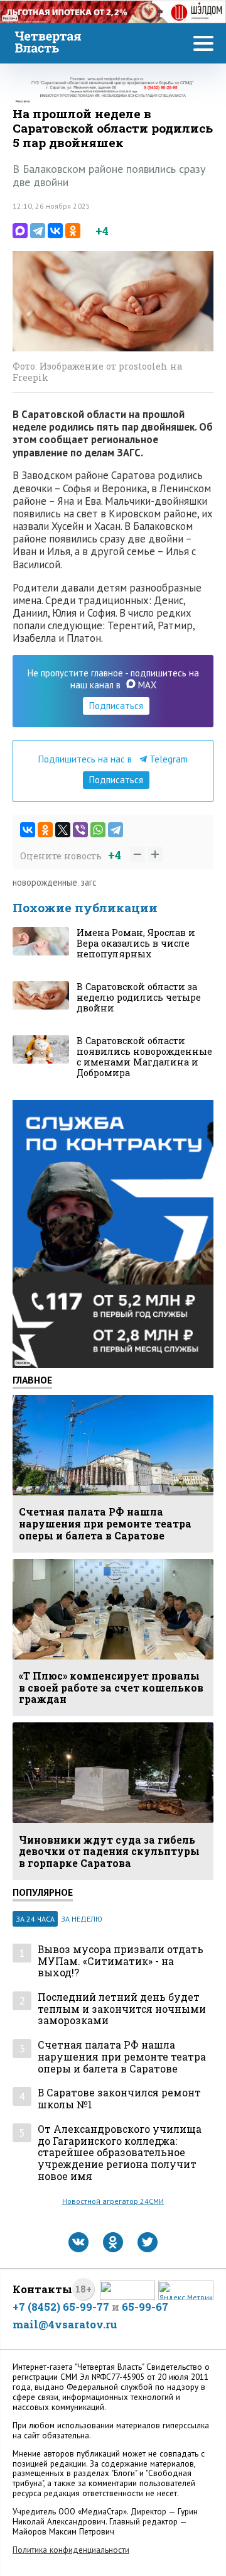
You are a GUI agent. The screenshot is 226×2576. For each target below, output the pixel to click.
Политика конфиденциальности (71, 2550)
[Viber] (80, 830)
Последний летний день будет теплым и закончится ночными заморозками (122, 2009)
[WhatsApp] (98, 830)
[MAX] (20, 231)
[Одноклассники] (73, 231)
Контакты (42, 2289)
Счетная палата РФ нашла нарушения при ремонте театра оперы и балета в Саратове (122, 2057)
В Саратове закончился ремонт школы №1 (119, 2099)
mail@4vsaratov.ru (65, 2324)
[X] (63, 830)
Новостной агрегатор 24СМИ (113, 2201)
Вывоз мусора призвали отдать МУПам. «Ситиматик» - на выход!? (121, 1961)
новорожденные (45, 882)
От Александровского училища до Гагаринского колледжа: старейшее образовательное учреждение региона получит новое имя (120, 2153)
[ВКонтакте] (55, 231)
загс (89, 882)
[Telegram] (38, 231)
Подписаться (116, 706)
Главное (32, 1380)
